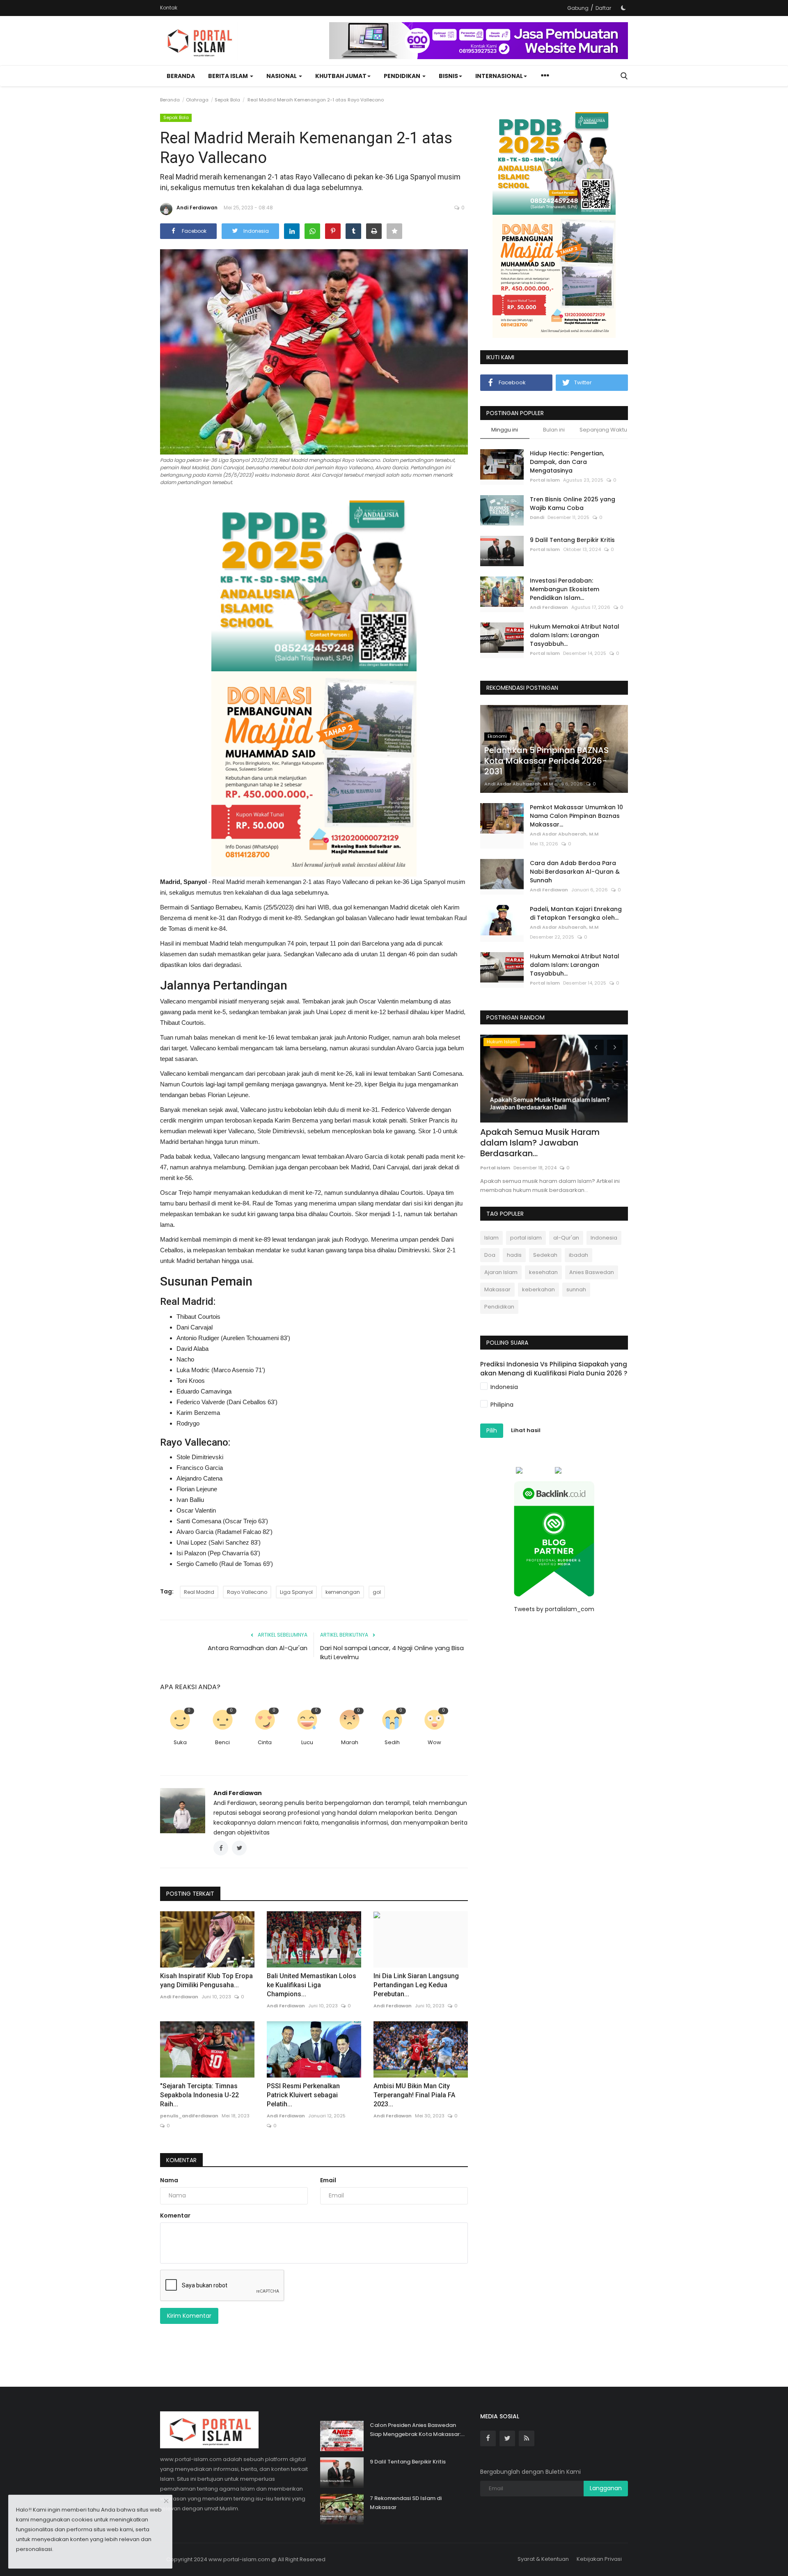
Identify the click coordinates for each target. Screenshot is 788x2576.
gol (377, 1592)
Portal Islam (545, 480)
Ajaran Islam (501, 1272)
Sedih (392, 1742)
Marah (350, 1742)
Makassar (497, 1289)
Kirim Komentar (189, 2316)
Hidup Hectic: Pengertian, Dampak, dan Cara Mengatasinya (567, 462)
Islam (491, 1238)
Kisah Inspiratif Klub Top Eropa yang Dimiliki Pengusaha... (206, 1980)
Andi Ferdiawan (197, 208)
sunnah (576, 1289)
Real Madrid (199, 1592)
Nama (169, 2180)
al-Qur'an (566, 1238)
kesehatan (543, 1272)
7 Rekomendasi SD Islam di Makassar (406, 2503)
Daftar (603, 8)
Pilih (492, 1430)
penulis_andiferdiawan (189, 2116)
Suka (180, 1742)
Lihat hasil (526, 1430)
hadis (514, 1255)
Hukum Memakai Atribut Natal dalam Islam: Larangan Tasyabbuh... (575, 635)
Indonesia (604, 1238)
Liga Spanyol (296, 1592)
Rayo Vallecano (247, 1592)
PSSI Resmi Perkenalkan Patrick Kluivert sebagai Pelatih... (303, 2095)
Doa (490, 1255)
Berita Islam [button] (229, 76)
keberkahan (538, 1289)
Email (328, 2180)
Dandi (537, 517)
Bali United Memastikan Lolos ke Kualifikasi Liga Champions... (312, 1985)
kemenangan (343, 1592)
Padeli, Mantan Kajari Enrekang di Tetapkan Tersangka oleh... (576, 913)
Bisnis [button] (448, 76)
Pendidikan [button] (403, 76)
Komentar (181, 2160)
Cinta (265, 1742)
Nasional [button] (282, 76)
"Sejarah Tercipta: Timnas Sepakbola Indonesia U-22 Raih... (199, 2095)
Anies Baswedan (592, 1272)
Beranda (181, 76)
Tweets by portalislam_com (554, 1609)
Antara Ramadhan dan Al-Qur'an (258, 1648)
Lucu (307, 1742)
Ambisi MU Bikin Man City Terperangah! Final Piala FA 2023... (414, 2095)
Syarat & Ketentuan (543, 2559)
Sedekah (545, 1255)
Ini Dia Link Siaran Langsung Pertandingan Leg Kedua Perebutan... (416, 1985)
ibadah (578, 1255)
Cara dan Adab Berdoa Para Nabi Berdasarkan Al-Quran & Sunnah (575, 872)
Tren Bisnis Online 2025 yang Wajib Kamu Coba (573, 504)
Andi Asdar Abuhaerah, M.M (519, 784)
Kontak (169, 8)
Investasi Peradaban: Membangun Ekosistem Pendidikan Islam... (565, 589)
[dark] (623, 8)
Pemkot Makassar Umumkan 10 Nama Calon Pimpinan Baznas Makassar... (576, 816)
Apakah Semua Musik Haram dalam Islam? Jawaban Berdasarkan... (540, 1143)
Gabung (578, 8)
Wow (434, 1742)
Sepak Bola (227, 100)
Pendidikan (499, 1307)
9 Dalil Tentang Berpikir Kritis (572, 540)
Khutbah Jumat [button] (341, 76)
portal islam (526, 1238)
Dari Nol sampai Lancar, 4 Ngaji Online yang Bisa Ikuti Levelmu (392, 1652)
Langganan (606, 2488)
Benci (222, 1742)
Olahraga (197, 100)
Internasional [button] (499, 76)
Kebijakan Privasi (599, 2559)
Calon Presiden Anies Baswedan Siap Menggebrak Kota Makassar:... (417, 2430)
